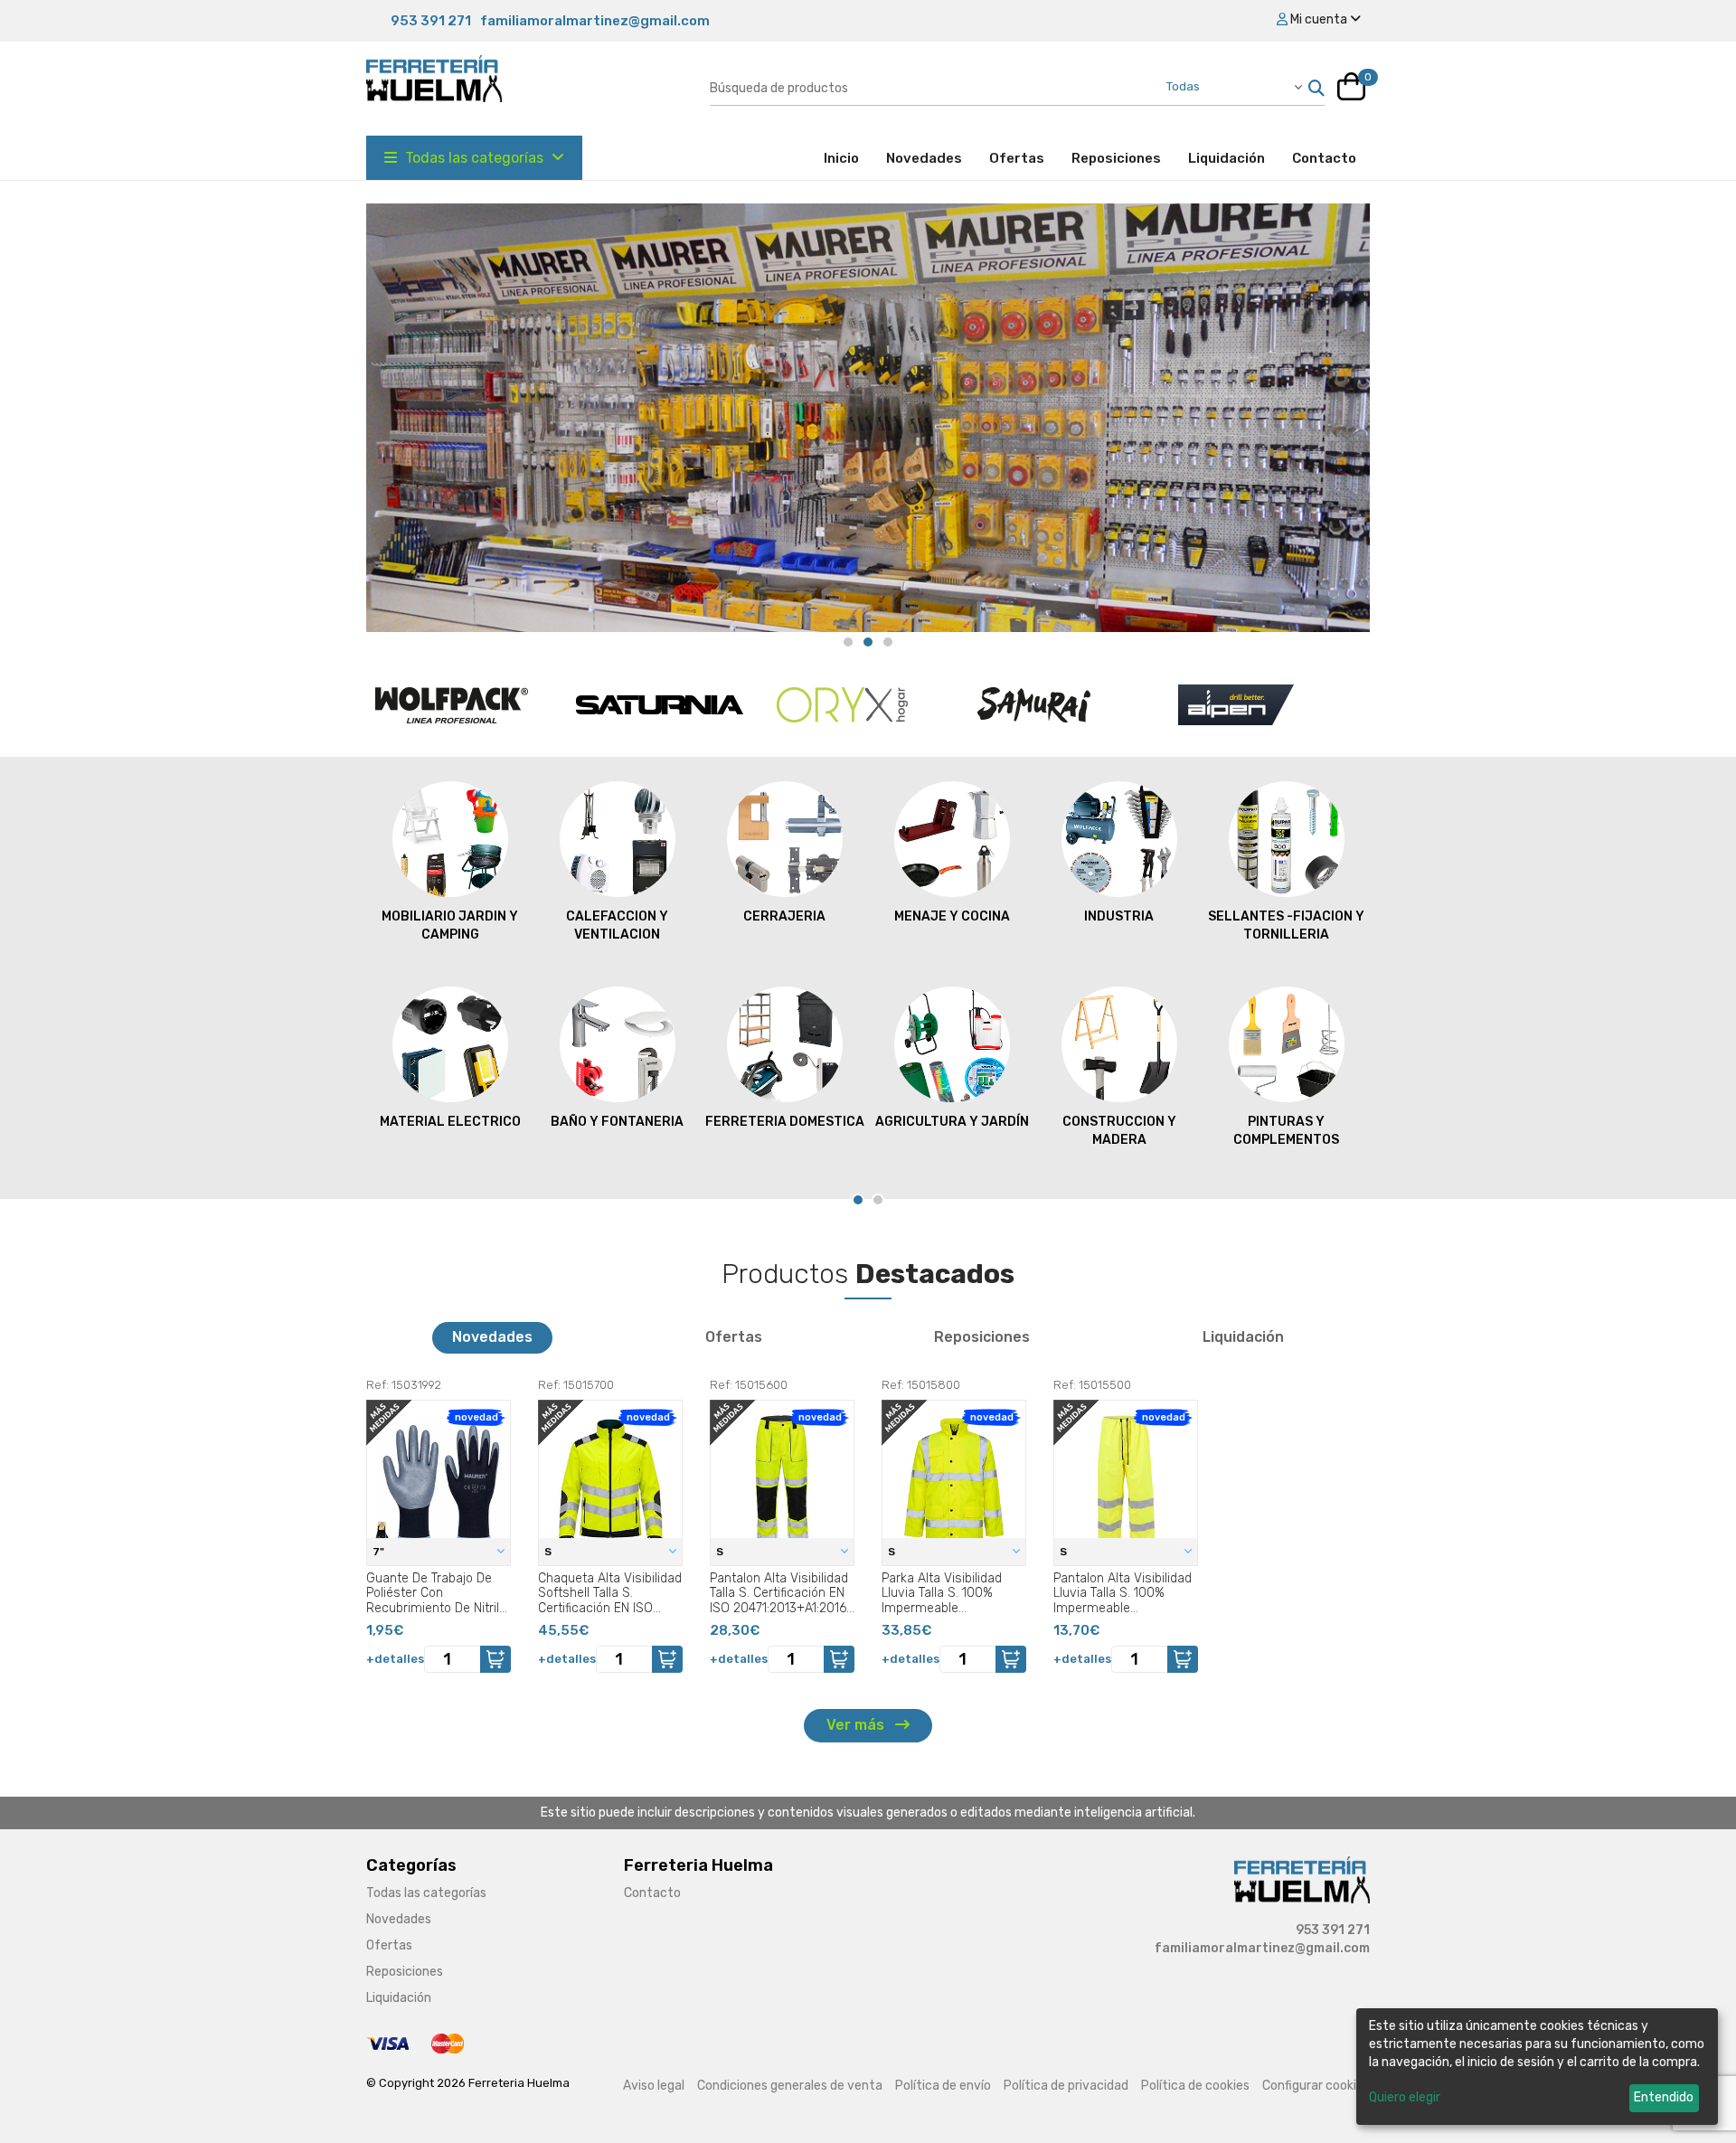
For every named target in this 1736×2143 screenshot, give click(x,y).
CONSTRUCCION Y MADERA (952, 1131)
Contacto (1324, 158)
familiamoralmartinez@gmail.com (595, 21)
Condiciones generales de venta (790, 2086)
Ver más (857, 1725)
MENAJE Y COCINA (785, 916)
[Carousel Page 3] (888, 642)
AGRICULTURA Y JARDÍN (785, 1122)
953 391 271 (431, 21)
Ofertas (1017, 158)
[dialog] (1537, 2067)
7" (380, 1552)
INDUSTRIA (952, 916)
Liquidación (1227, 158)
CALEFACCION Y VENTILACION (450, 925)
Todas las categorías (474, 158)
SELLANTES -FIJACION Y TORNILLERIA (1119, 925)
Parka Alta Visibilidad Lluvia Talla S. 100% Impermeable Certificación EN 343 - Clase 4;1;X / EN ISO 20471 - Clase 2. (945, 1593)
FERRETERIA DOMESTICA (618, 1122)
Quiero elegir (1405, 2097)
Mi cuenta (1319, 19)
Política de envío (943, 2086)
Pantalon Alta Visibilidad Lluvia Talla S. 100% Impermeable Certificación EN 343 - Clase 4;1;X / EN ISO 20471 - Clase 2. (1123, 1593)
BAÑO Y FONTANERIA (450, 1122)
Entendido (1664, 2097)
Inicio (848, 158)
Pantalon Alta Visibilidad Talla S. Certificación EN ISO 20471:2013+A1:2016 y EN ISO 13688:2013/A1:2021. (779, 1593)
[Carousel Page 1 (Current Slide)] (858, 1200)
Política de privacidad (1066, 2086)
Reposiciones (1116, 158)
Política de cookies (1195, 2086)
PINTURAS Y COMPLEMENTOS (1119, 1131)
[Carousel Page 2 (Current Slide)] (868, 642)
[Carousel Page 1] (848, 642)
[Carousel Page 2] (878, 1200)
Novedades (924, 158)
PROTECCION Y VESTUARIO (1286, 925)
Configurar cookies (1316, 2086)
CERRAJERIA (617, 916)
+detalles (395, 1659)
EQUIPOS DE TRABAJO (1286, 1122)
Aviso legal (654, 2086)
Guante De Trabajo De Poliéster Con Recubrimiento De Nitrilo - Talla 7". (436, 1593)
